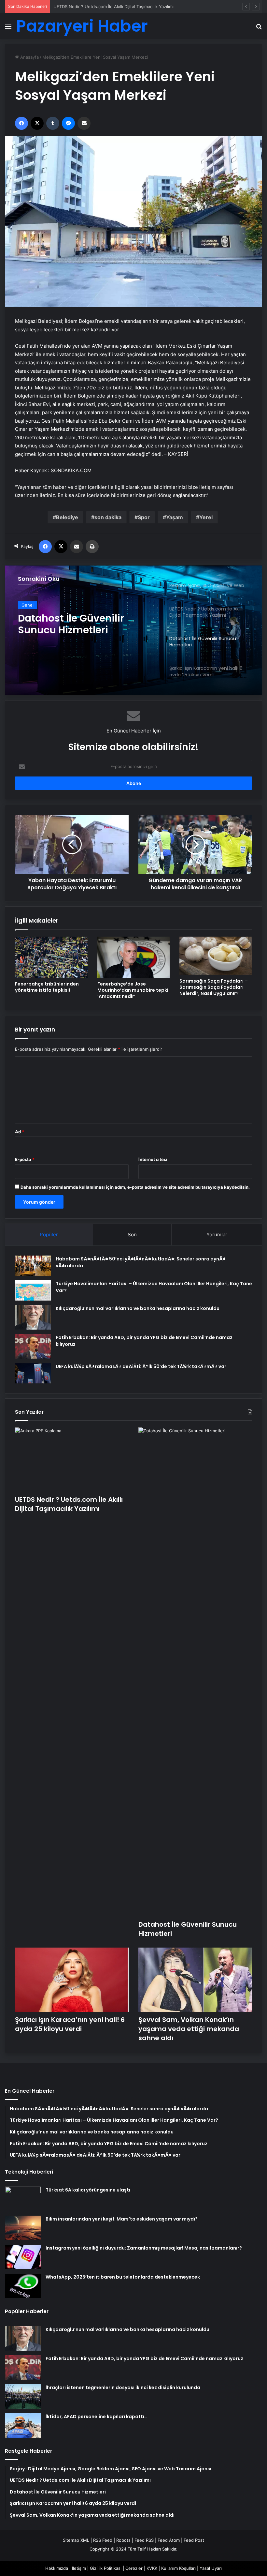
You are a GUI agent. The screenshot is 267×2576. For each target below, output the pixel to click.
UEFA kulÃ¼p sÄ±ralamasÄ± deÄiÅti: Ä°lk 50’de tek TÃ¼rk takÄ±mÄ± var (141, 1366)
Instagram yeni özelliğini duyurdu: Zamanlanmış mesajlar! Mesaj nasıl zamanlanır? (144, 2248)
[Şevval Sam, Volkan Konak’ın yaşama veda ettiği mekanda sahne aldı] (195, 1980)
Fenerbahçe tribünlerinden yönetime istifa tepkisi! (47, 987)
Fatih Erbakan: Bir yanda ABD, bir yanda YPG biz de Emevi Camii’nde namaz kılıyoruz (144, 2358)
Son (132, 1235)
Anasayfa (29, 57)
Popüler (49, 1235)
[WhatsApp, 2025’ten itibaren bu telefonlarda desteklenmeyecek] (23, 2286)
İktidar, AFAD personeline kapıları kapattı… (97, 2417)
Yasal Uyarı (211, 2568)
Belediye (67, 517)
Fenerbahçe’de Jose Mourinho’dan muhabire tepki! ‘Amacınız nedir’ (133, 990)
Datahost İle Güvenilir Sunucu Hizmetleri (94, 7)
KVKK (152, 2568)
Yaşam (175, 517)
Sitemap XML (76, 2540)
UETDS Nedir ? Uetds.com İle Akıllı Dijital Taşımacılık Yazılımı (69, 1504)
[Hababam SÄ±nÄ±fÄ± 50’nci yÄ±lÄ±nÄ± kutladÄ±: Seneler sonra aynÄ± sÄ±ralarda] (33, 1266)
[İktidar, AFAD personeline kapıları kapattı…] (23, 2425)
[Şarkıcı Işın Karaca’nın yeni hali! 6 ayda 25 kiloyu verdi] (133, 630)
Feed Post (194, 2540)
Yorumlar (217, 1235)
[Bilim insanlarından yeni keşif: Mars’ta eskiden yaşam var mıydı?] (23, 2228)
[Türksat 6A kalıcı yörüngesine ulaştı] (23, 2199)
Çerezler (134, 2568)
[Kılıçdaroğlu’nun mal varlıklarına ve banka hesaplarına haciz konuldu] (33, 1317)
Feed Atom (169, 2540)
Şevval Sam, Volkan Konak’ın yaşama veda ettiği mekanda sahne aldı (189, 2029)
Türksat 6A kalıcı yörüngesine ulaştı (88, 2190)
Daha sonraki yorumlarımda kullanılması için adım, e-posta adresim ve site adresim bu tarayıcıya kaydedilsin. (135, 1187)
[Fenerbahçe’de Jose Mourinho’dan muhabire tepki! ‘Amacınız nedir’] (134, 957)
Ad (20, 1132)
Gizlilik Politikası (106, 2568)
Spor (144, 517)
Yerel (206, 517)
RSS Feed (103, 2540)
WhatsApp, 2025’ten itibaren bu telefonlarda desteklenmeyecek (123, 2277)
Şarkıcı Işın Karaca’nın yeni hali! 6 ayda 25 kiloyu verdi (85, 616)
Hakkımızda (57, 2568)
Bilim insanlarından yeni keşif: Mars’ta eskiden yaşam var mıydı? (122, 2219)
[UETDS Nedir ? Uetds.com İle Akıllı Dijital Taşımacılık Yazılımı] (72, 1460)
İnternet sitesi (153, 1159)
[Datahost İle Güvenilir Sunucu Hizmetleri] (195, 1672)
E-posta (25, 1159)
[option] (133, 630)
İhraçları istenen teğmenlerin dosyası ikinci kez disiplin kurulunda (123, 2388)
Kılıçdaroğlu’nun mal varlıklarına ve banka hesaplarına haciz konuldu (138, 1308)
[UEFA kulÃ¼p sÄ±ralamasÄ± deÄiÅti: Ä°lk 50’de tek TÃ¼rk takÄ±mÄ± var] (33, 1373)
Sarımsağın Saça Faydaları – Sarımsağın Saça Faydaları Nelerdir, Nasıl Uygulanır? (214, 987)
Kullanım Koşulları (178, 2568)
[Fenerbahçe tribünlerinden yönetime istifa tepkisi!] (51, 957)
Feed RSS (144, 2540)
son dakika (108, 517)
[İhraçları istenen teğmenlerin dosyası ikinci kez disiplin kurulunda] (23, 2396)
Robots (123, 2540)
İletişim (79, 2568)
